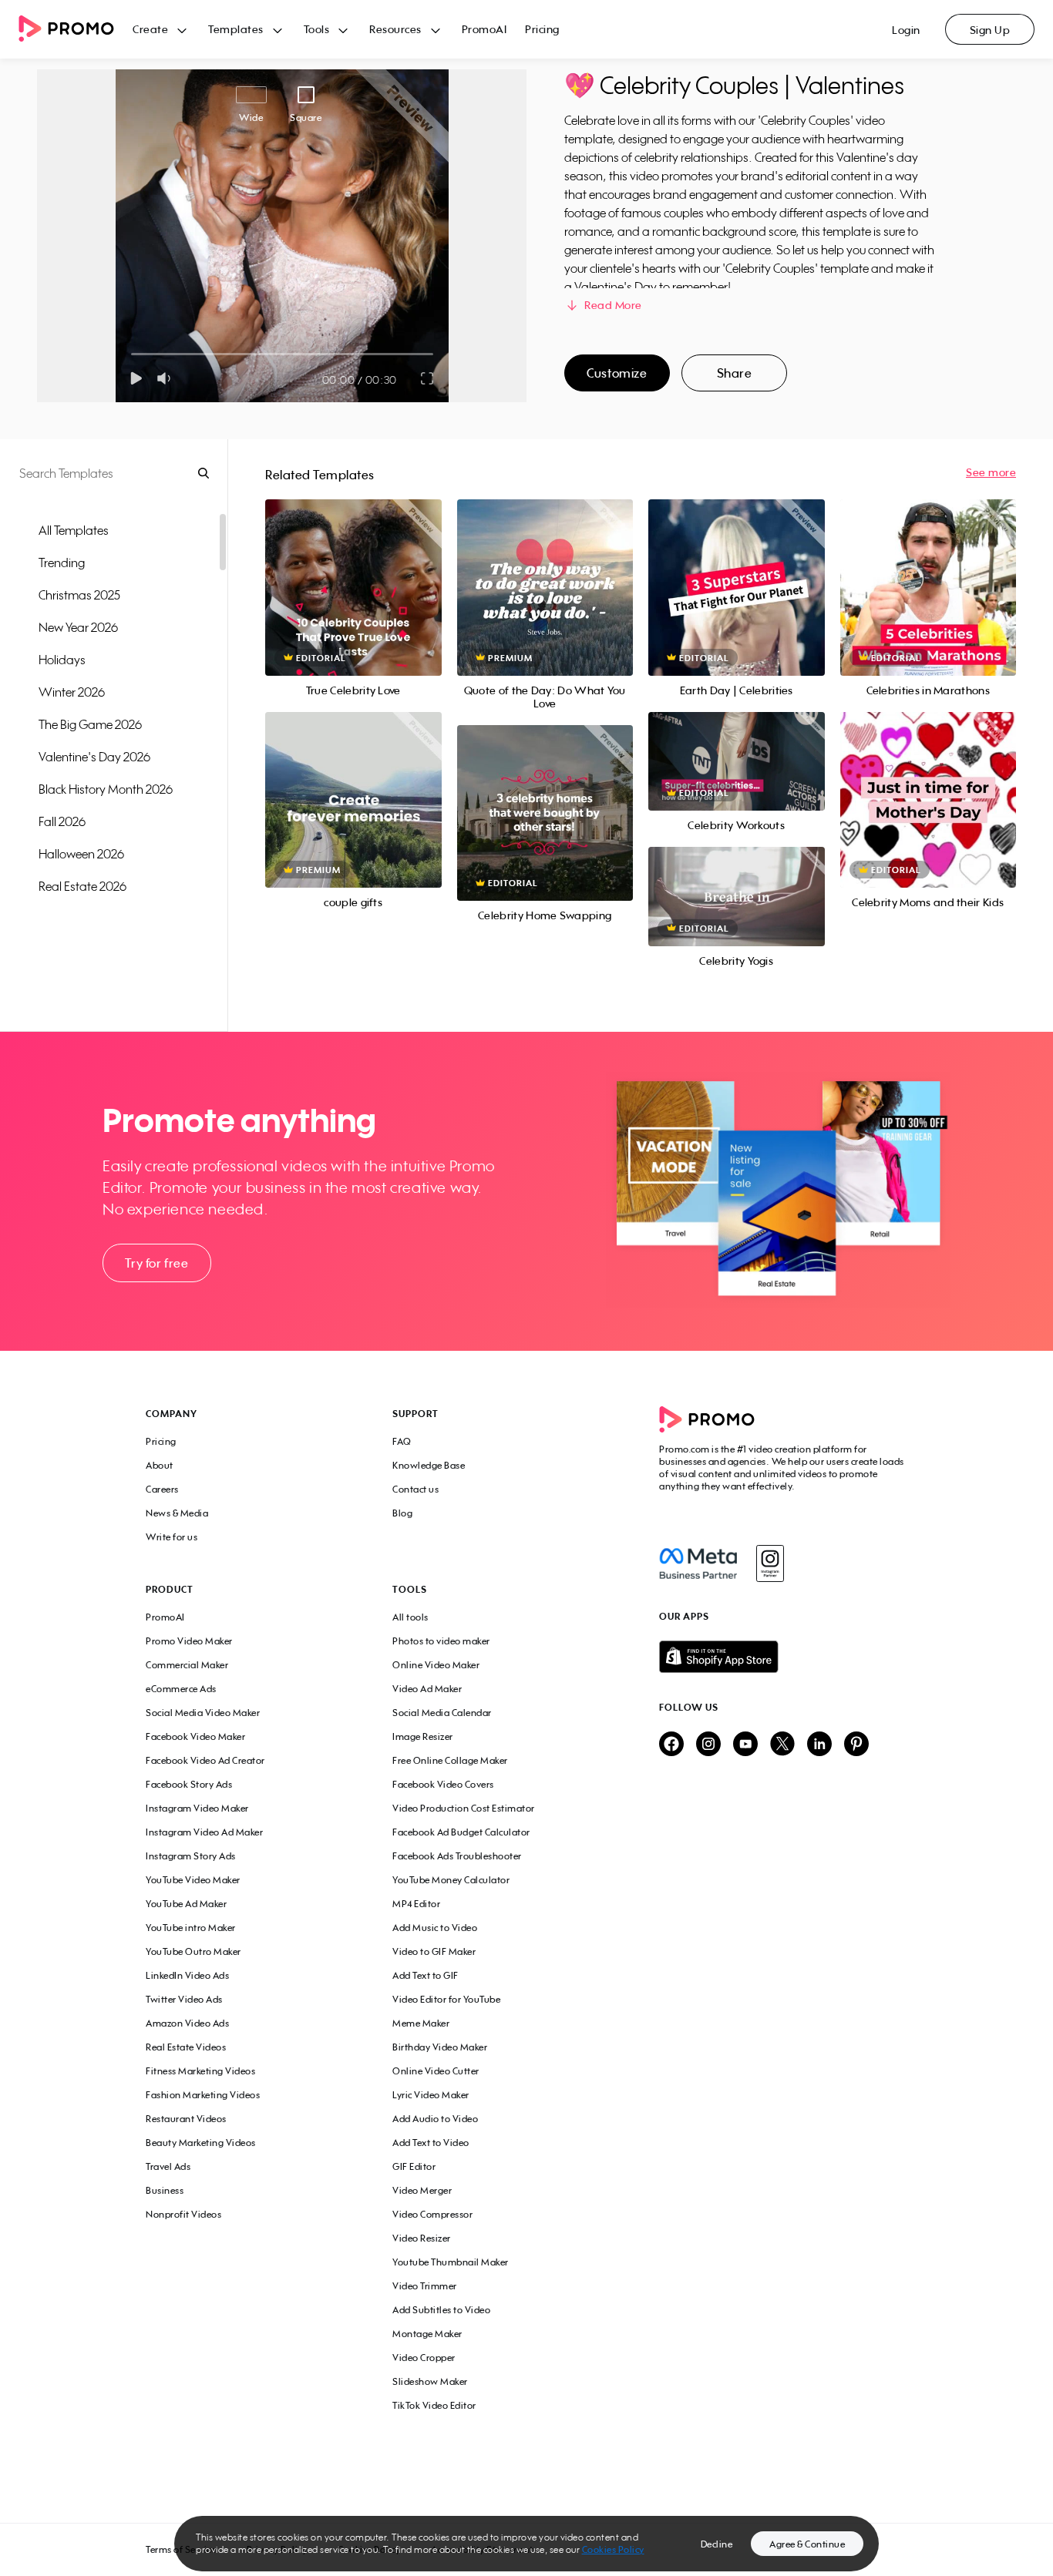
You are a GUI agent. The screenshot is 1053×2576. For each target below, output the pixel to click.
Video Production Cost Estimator (464, 1808)
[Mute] (167, 378)
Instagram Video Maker (197, 1808)
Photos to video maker (441, 1641)
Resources (395, 29)
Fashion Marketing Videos (203, 2095)
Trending (62, 563)
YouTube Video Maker (193, 1880)
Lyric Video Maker (431, 2095)
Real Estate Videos (186, 2047)
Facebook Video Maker (195, 1736)
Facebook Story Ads (189, 1784)
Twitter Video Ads (184, 1999)
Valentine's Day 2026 (94, 757)
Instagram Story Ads (191, 1856)
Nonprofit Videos (183, 2214)
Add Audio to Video (435, 2119)
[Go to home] (76, 30)
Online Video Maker (436, 1665)
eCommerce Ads (181, 1689)
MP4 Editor (416, 1904)
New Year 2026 (78, 627)
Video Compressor (432, 2214)
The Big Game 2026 (90, 724)
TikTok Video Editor (434, 2405)
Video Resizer (422, 2238)
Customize (617, 373)
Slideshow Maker (430, 2381)
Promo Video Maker (189, 1641)
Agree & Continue (807, 2544)
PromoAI (484, 29)
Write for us (172, 1537)
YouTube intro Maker (191, 1928)
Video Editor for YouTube (446, 1999)
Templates (236, 29)
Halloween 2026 (81, 854)
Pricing (542, 29)
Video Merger (422, 2190)
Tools (317, 29)
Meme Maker (421, 2023)
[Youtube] (745, 1745)
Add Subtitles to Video (441, 2310)
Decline (717, 2544)
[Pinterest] (856, 1745)
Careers (162, 1489)
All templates (74, 530)
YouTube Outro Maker (193, 1951)
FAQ (402, 1441)
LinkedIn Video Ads (187, 1975)
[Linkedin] (819, 1745)
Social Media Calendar (442, 1713)
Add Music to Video (435, 1928)
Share (735, 373)
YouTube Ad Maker (186, 1904)
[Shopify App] (783, 1657)
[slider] (131, 354)
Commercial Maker (187, 1665)
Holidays (62, 660)
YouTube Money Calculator (451, 1880)
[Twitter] (782, 1745)
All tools (410, 1617)
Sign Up (990, 30)
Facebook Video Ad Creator (205, 1760)
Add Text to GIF (426, 1975)
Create (150, 29)
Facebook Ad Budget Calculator (461, 1832)
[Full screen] (428, 378)
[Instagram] (770, 1563)
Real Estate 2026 (82, 886)
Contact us (415, 1489)
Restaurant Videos (186, 2119)
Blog (402, 1513)
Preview (353, 571)
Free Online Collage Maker (450, 1760)
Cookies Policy (613, 2549)
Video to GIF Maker (434, 1951)
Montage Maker (427, 2334)
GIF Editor (414, 2166)
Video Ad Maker (427, 1689)
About (160, 1465)
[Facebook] (698, 1563)
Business (165, 2190)
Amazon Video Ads (187, 2023)
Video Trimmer (425, 2286)
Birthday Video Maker (440, 2047)
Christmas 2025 (79, 595)
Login (906, 30)
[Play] (136, 378)
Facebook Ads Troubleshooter (457, 1856)
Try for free (156, 1263)
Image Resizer (423, 1736)
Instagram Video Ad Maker (204, 1832)
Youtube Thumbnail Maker (451, 2262)
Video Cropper (424, 2358)
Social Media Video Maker (203, 1713)
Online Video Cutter (436, 2071)
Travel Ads (168, 2166)
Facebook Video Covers (443, 1784)
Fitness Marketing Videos (200, 2071)
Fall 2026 (62, 821)
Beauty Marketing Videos (201, 2143)
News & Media (177, 1513)
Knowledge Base (429, 1465)
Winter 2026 (72, 692)
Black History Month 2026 (106, 789)
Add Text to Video (431, 2143)
